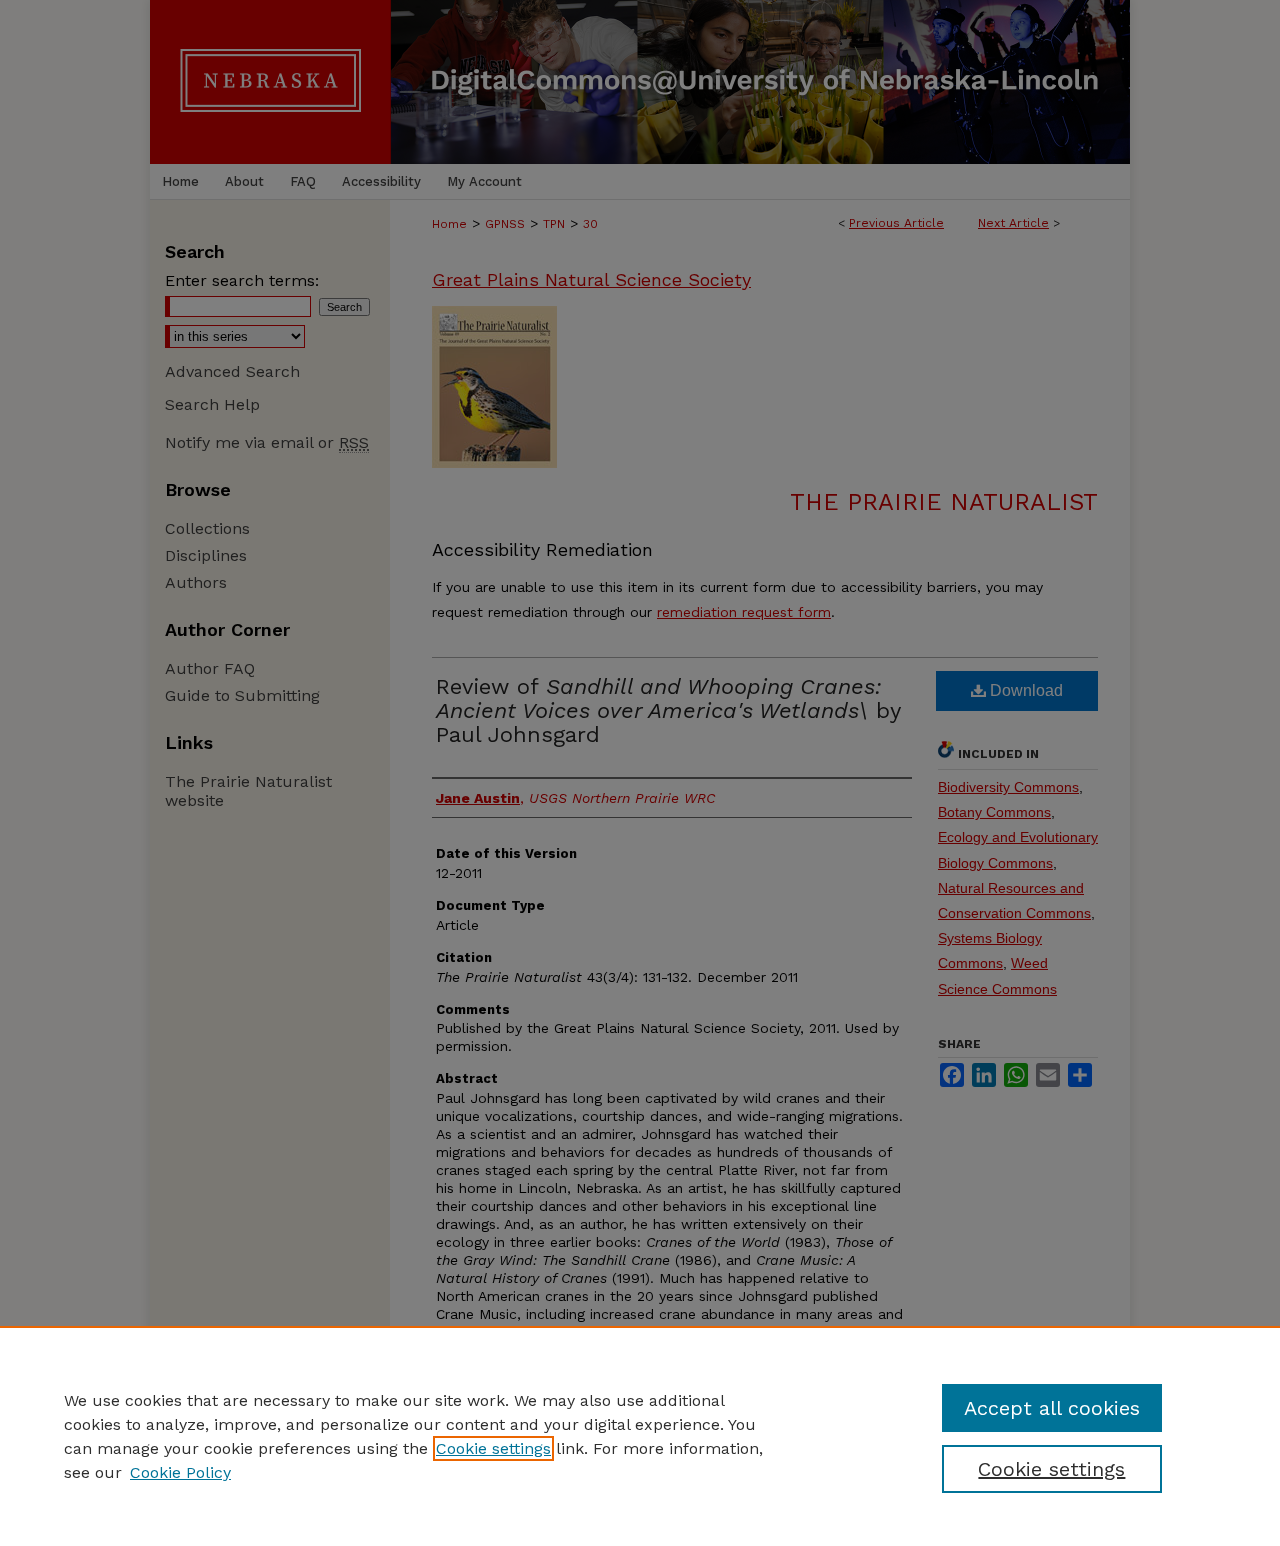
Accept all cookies (1052, 1408)
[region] (640, 1436)
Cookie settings (493, 1448)
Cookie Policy (180, 1472)
